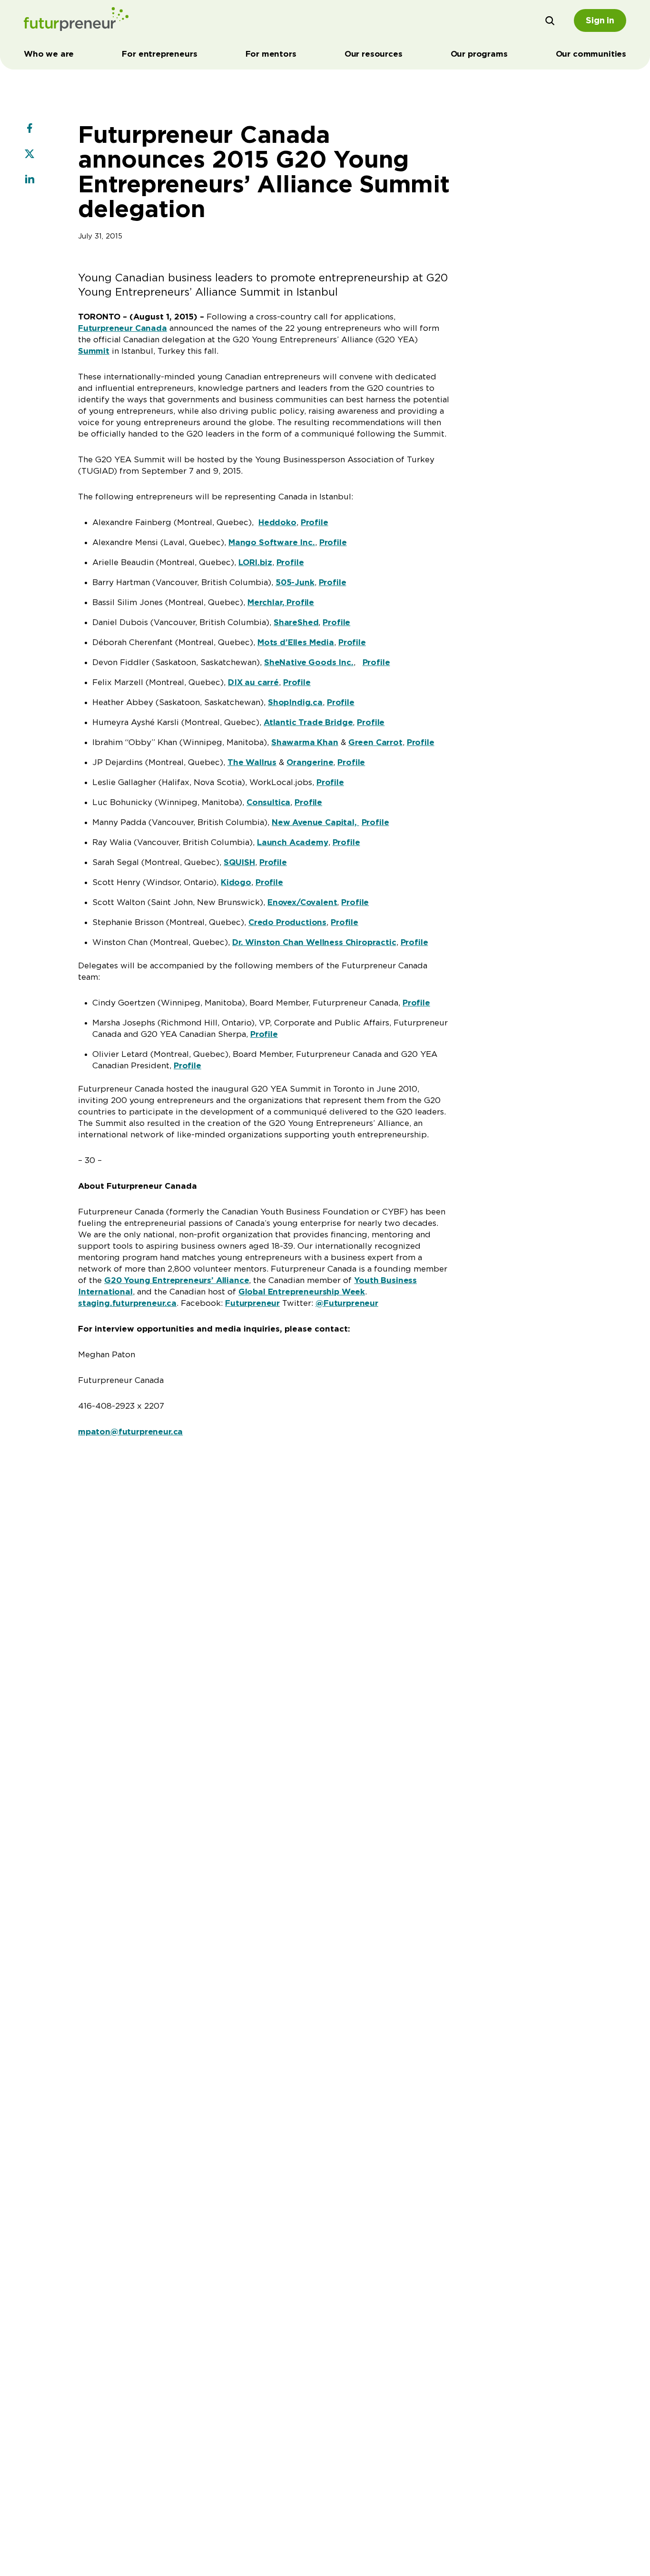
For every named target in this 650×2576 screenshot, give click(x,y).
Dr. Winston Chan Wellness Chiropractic (314, 942)
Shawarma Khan (305, 742)
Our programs (479, 54)
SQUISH (239, 862)
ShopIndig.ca (295, 702)
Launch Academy (293, 842)
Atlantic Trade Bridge (308, 722)
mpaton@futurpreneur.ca (130, 1432)
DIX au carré (253, 682)
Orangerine (310, 762)
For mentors (271, 54)
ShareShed (296, 622)
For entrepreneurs (159, 54)
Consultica (268, 802)
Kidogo (236, 882)
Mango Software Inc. (272, 542)
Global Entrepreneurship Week (302, 1292)
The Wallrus (252, 762)
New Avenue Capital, (315, 822)
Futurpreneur (252, 1303)
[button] (550, 20)
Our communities (591, 54)
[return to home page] (76, 20)
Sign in (600, 20)
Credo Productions (287, 922)
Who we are (49, 54)
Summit (94, 351)
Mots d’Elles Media (296, 642)
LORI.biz (255, 562)
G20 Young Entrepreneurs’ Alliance (177, 1280)
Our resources (374, 54)
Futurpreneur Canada (123, 328)
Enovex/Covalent (302, 902)
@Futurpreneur (347, 1303)
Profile (315, 522)
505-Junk (295, 582)
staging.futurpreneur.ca (127, 1303)
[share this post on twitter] (30, 155)
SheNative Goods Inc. (309, 662)
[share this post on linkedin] (30, 180)
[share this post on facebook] (30, 129)
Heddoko (277, 522)
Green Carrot (375, 742)
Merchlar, (267, 602)
